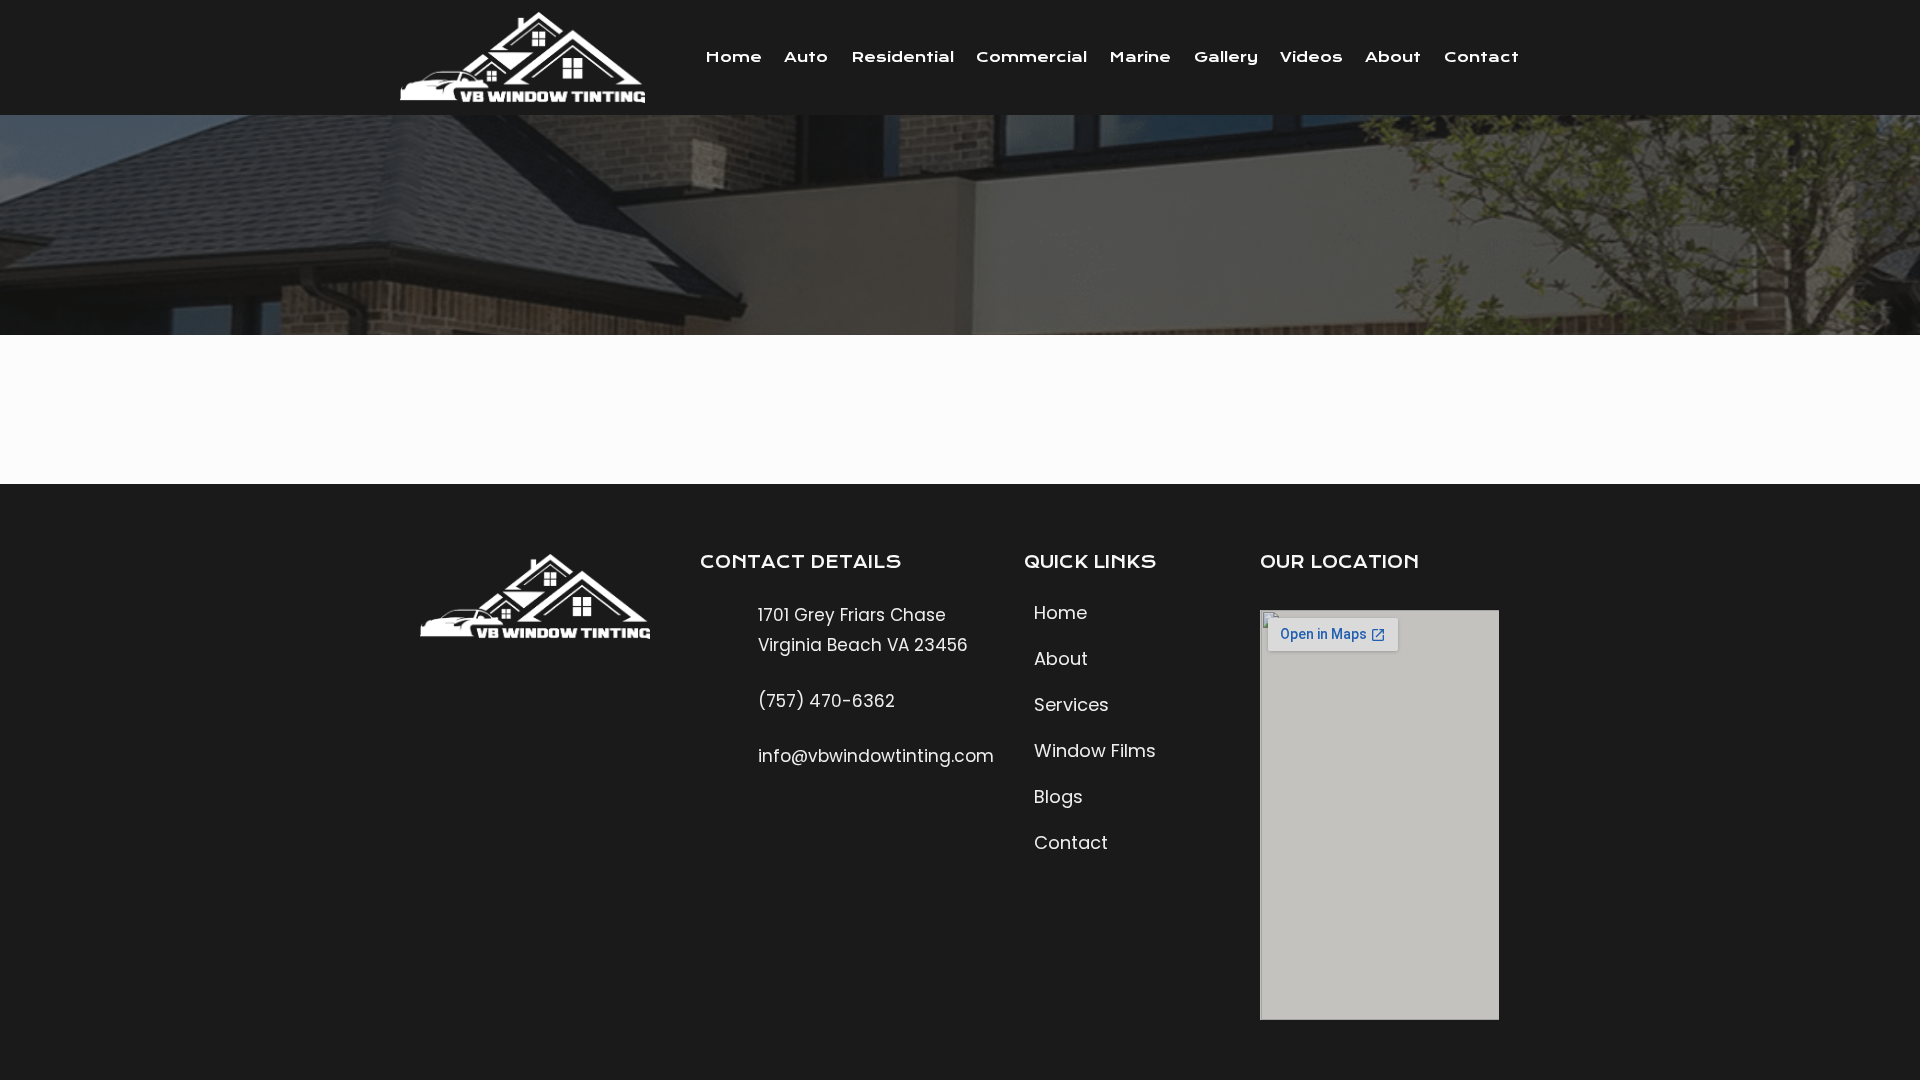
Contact (1481, 57)
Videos (1311, 57)
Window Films (1095, 750)
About (1393, 57)
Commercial (1031, 57)
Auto (806, 57)
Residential (902, 57)
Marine (1140, 57)
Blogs (1058, 796)
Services (1071, 704)
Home (733, 57)
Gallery (1226, 57)
